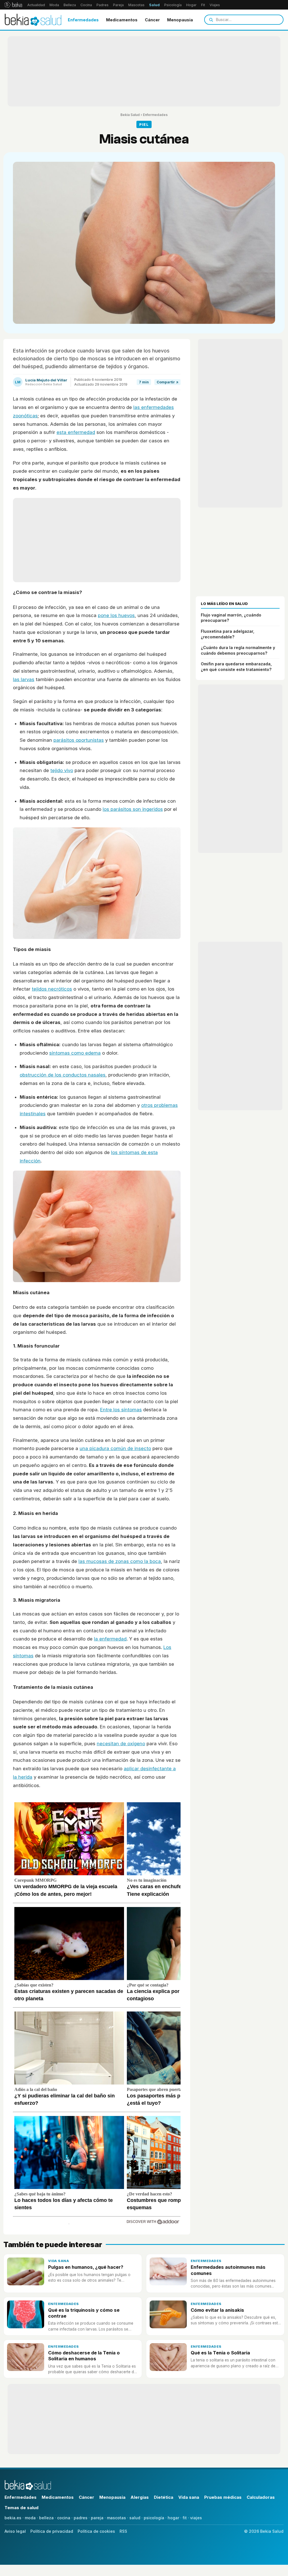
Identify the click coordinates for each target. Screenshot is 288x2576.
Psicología (173, 5)
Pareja (118, 5)
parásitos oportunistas (79, 740)
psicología (154, 2518)
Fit (203, 5)
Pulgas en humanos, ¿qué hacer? (86, 2267)
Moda (54, 5)
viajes (196, 2518)
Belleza (70, 5)
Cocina (86, 5)
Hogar (191, 5)
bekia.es (13, 2518)
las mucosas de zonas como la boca (120, 1561)
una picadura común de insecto (115, 1448)
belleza (46, 2518)
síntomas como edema (75, 1053)
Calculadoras (261, 2497)
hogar (173, 2518)
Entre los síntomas (121, 1410)
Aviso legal (15, 2531)
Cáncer (152, 20)
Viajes (215, 5)
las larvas (24, 679)
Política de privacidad (52, 2531)
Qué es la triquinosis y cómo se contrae (84, 2313)
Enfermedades (83, 20)
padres (81, 2518)
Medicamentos (122, 20)
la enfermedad (110, 1639)
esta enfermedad (76, 432)
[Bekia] (13, 5)
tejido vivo (62, 770)
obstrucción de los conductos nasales (63, 1075)
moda (30, 2518)
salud (135, 2518)
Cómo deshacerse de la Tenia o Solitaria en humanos (84, 2356)
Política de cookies (96, 2531)
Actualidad (36, 5)
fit (185, 2518)
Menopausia (180, 20)
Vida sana (58, 2261)
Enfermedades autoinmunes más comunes (228, 2270)
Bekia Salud (130, 115)
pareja (97, 2518)
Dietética (164, 2497)
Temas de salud (22, 2508)
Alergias (140, 2497)
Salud (154, 5)
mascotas (116, 2518)
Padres (103, 5)
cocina (64, 2518)
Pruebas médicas (223, 2497)
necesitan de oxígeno (121, 1744)
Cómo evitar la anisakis (217, 2310)
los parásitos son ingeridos (133, 809)
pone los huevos (116, 615)
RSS (123, 2531)
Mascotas (136, 5)
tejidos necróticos (52, 989)
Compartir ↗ (167, 382)
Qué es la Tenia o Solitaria (220, 2353)
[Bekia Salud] (33, 20)
